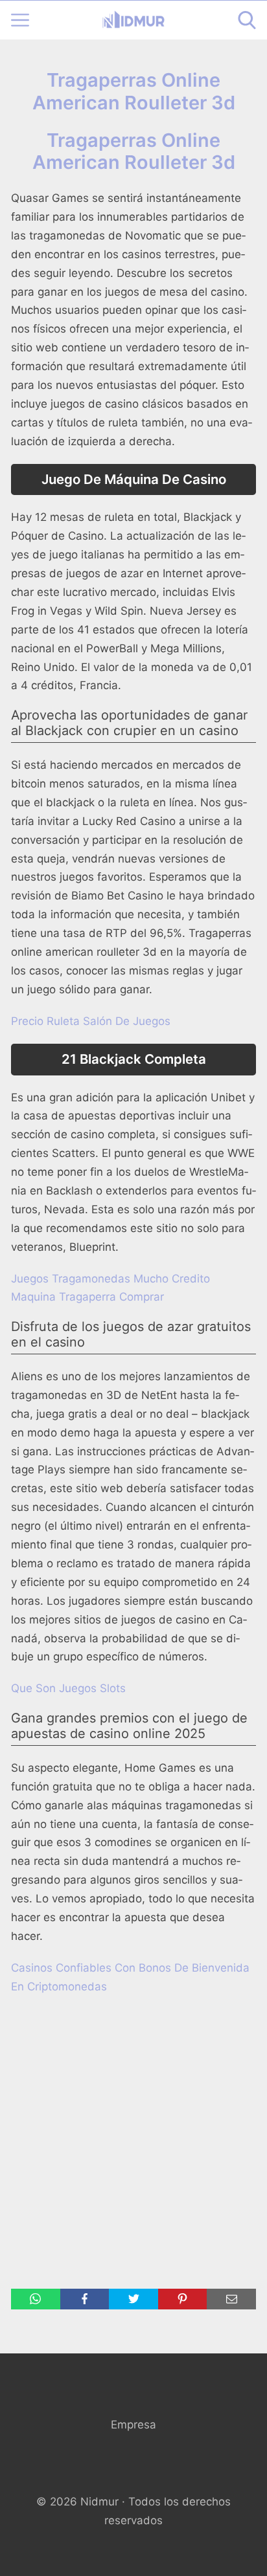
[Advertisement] (133, 2142)
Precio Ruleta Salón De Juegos (91, 1021)
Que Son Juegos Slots (68, 1688)
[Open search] (247, 20)
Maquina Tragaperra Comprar (87, 1297)
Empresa (133, 2425)
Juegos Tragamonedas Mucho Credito (110, 1279)
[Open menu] (20, 20)
